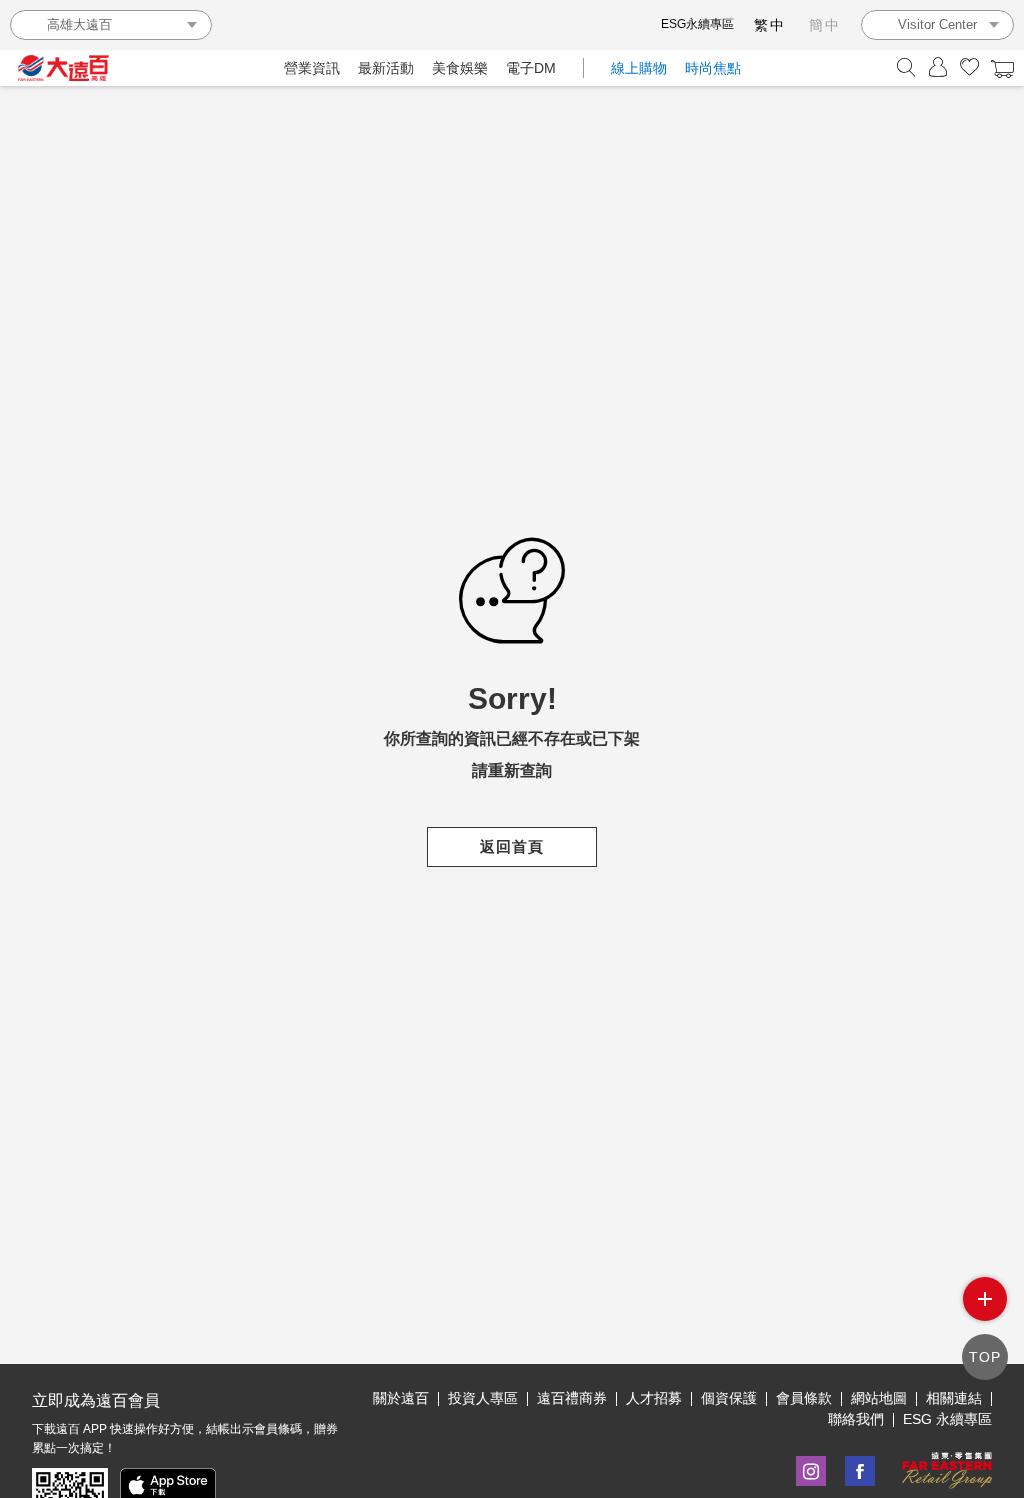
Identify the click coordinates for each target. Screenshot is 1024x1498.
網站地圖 (879, 1398)
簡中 (825, 25)
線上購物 (639, 68)
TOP (985, 1357)
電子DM (531, 68)
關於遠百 (401, 1398)
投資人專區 (483, 1398)
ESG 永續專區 (947, 1419)
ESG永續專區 (697, 24)
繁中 (770, 25)
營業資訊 (312, 68)
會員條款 (804, 1398)
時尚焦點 (713, 68)
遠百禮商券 (572, 1398)
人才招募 (654, 1398)
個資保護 (729, 1398)
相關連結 (954, 1398)
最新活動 (386, 68)
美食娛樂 (460, 68)
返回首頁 (512, 846)
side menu (985, 1299)
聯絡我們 (856, 1419)
